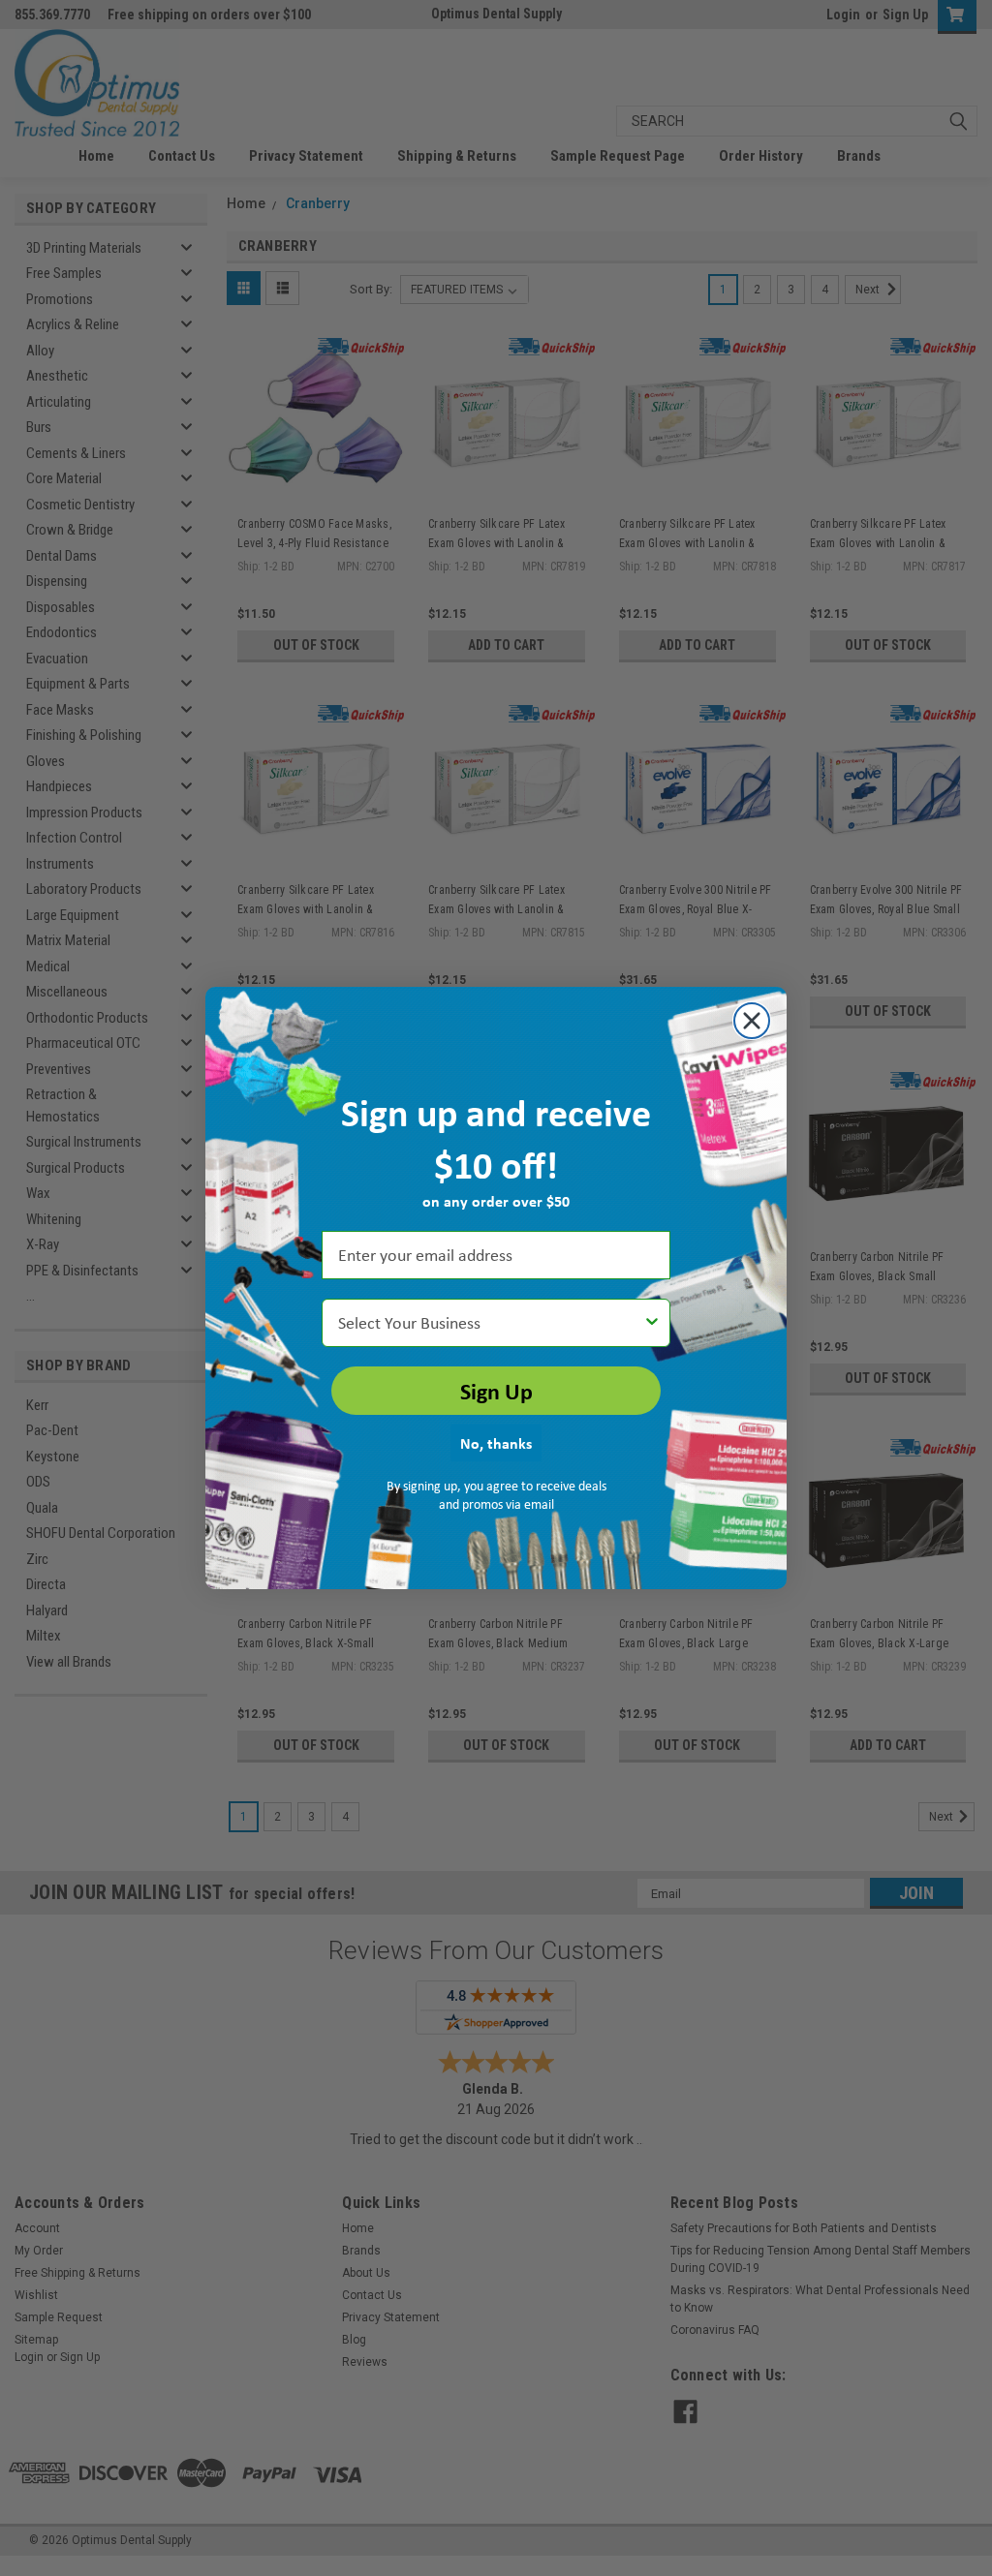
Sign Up (496, 1391)
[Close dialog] (752, 1021)
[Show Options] (652, 1323)
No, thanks (496, 1443)
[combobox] (490, 1323)
